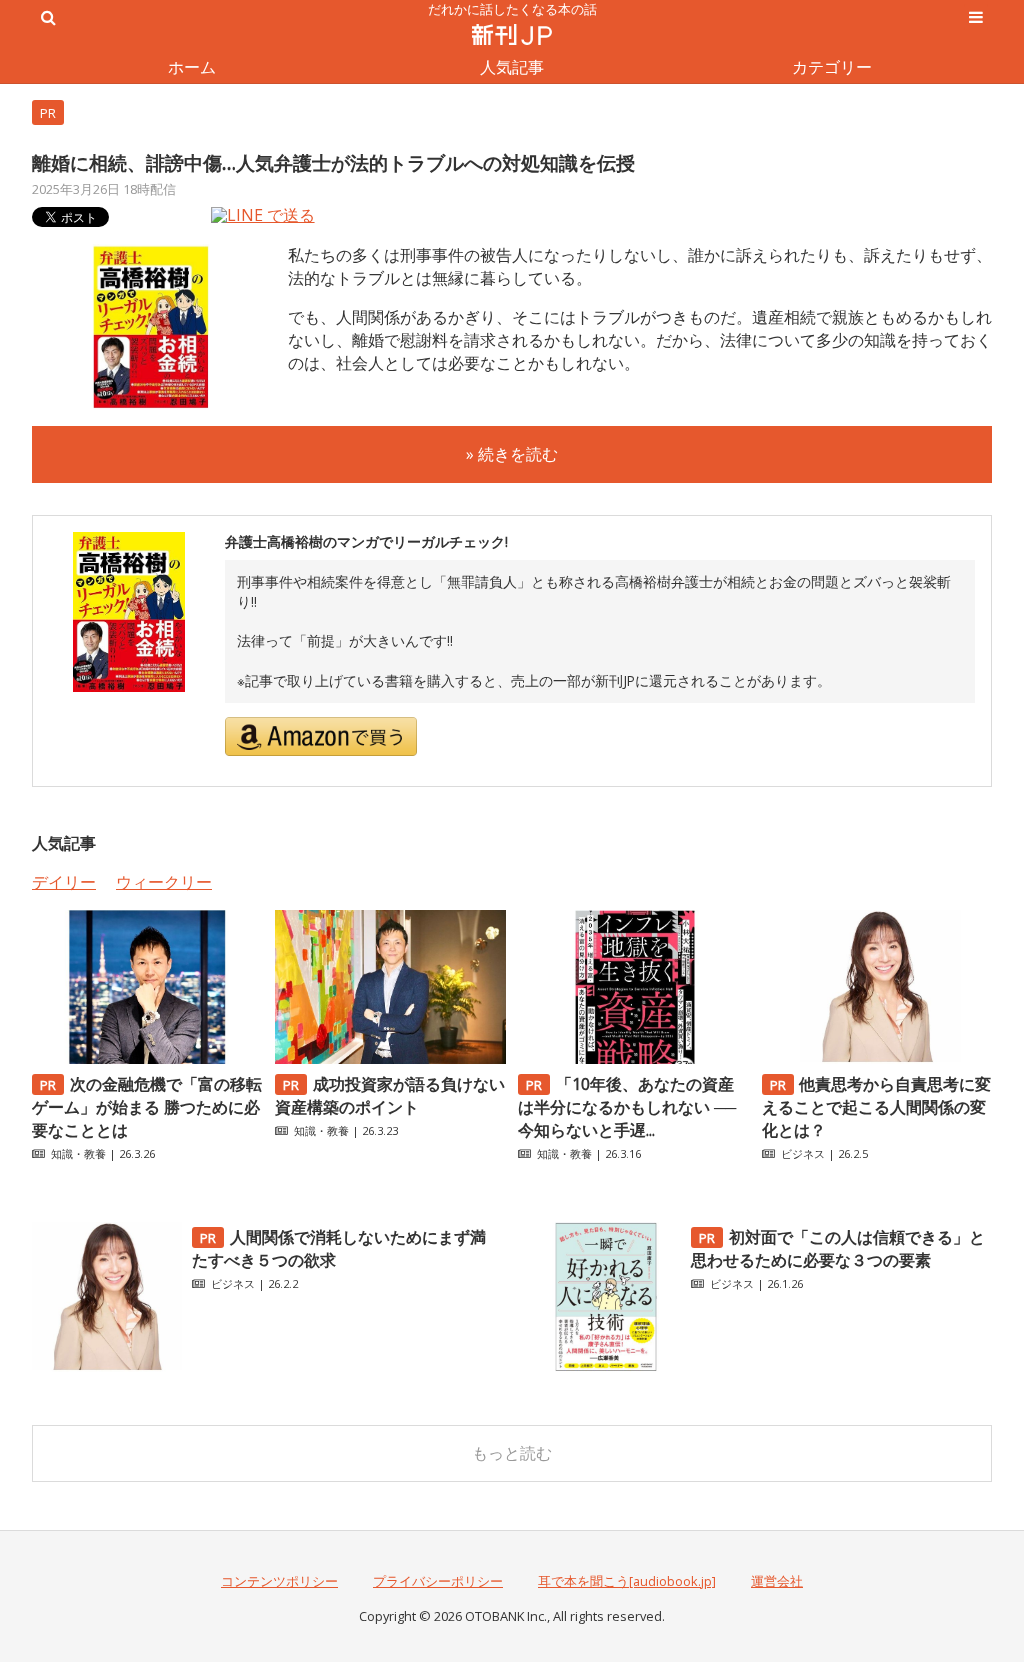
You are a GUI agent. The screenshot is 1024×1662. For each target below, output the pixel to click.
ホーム (192, 67)
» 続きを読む (512, 454)
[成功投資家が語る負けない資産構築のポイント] (390, 1058)
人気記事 (512, 67)
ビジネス (803, 1153)
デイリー (64, 882)
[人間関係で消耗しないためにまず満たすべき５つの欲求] (107, 1366)
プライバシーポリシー (438, 1581)
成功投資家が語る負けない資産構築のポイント (390, 1095)
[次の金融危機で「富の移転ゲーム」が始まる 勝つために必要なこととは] (147, 1058)
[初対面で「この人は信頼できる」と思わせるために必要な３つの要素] (606, 1366)
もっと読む (512, 1453)
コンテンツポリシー (279, 1581)
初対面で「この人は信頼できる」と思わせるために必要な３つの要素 (838, 1248)
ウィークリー (164, 882)
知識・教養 (78, 1153)
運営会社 (777, 1581)
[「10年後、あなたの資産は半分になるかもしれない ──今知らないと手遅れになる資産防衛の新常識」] (633, 1058)
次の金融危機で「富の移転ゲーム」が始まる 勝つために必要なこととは (147, 1107)
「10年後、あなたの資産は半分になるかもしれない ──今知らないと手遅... (627, 1107)
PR (48, 113)
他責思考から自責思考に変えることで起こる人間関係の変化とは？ (877, 1107)
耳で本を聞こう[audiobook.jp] (627, 1581)
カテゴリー (832, 67)
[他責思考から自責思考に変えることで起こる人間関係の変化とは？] (877, 1058)
